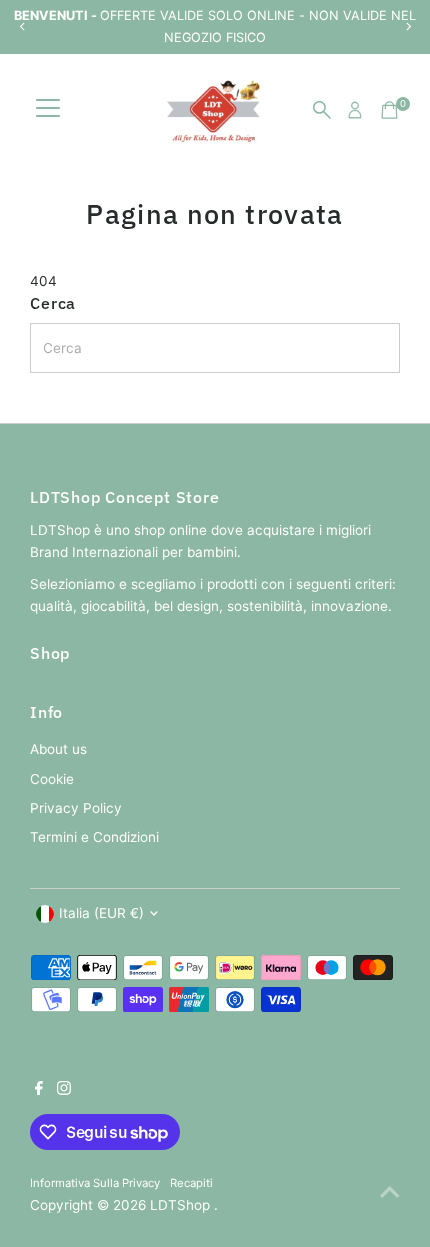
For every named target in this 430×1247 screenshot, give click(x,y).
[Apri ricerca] (322, 110)
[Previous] (22, 26)
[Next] (407, 26)
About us (58, 749)
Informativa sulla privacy (95, 1183)
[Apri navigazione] (48, 110)
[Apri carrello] (389, 110)
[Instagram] (64, 1090)
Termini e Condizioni (94, 837)
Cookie (52, 779)
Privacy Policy (76, 808)
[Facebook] (39, 1090)
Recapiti (191, 1183)
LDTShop (182, 1205)
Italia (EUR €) (101, 913)
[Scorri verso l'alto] (390, 1192)
